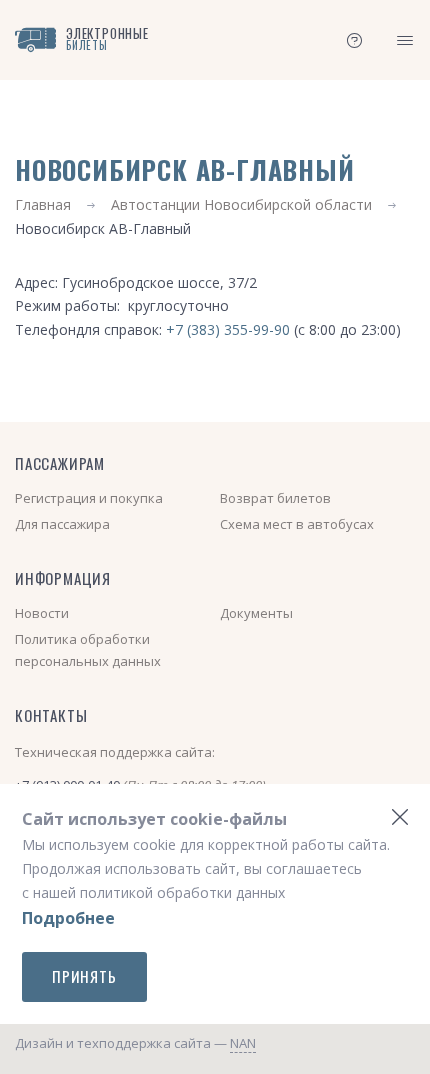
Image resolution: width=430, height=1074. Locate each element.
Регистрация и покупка (89, 498)
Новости (42, 613)
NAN (243, 1043)
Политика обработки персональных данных (88, 650)
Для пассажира (62, 524)
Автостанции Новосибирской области (241, 204)
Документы (256, 613)
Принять (84, 976)
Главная (43, 204)
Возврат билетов (275, 498)
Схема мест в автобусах (297, 524)
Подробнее (68, 918)
